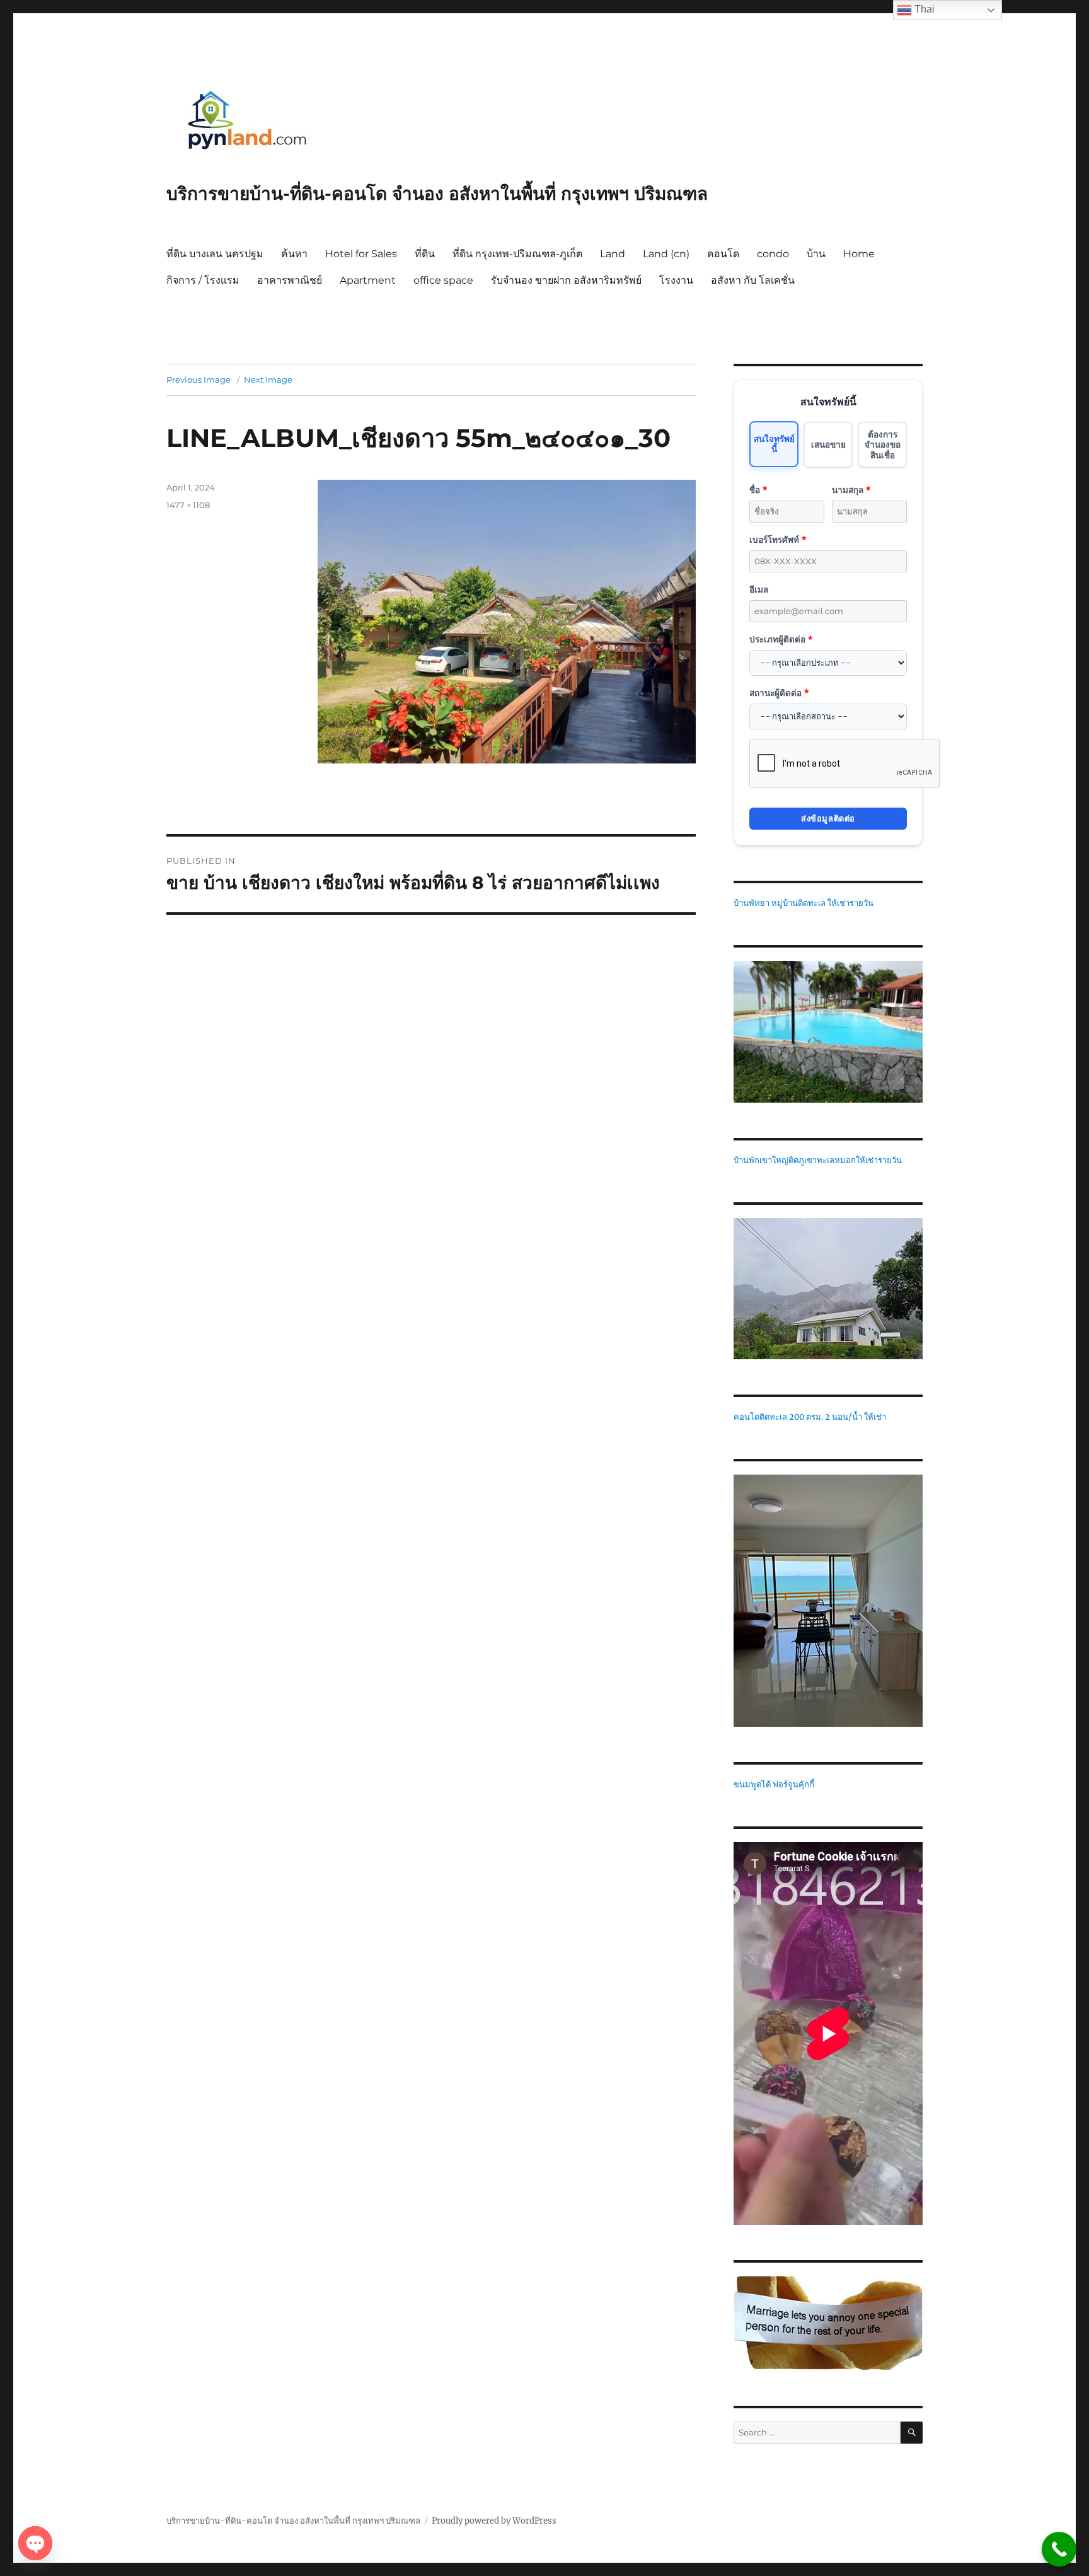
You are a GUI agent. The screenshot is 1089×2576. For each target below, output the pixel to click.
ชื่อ (758, 490)
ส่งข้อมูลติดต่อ (828, 818)
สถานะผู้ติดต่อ (779, 693)
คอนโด (723, 254)
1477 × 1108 (188, 505)
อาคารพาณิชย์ (290, 280)
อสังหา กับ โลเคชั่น (753, 280)
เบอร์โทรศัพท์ (778, 539)
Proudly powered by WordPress (494, 2521)
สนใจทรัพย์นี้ (774, 444)
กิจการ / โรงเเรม (203, 280)
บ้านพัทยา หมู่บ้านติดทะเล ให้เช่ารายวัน (804, 903)
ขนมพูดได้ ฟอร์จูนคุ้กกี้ (774, 1784)
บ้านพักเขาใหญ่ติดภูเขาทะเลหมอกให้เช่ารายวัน (818, 1160)
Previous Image (199, 380)
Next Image (268, 380)
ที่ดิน (425, 254)
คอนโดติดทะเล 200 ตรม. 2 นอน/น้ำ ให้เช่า (810, 1417)
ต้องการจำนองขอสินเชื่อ (883, 444)
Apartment (368, 280)
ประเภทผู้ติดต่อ (781, 639)
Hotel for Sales (361, 254)
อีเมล (759, 589)
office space (443, 280)
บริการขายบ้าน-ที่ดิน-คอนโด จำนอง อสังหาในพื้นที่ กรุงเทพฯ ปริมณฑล (437, 194)
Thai (923, 9)
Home (859, 254)
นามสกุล (851, 490)
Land (613, 254)
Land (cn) (666, 254)
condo (773, 254)
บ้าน (816, 254)
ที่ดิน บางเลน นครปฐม (215, 254)
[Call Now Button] (1059, 2549)
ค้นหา (294, 254)
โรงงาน (676, 280)
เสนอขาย (828, 444)
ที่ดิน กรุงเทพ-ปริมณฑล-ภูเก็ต (517, 254)
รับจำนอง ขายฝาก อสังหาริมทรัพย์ (566, 280)
